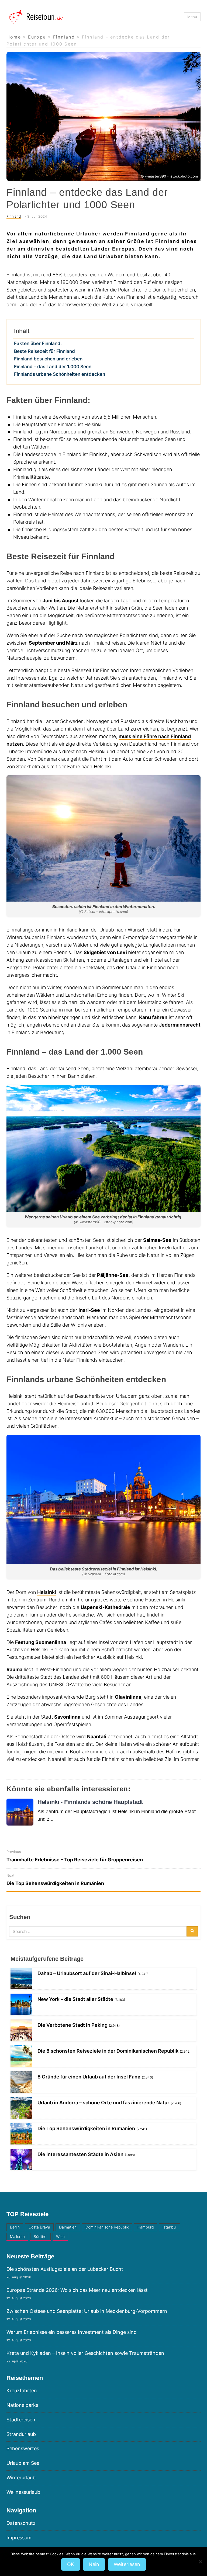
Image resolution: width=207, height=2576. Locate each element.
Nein (94, 2564)
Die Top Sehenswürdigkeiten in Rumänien (86, 2128)
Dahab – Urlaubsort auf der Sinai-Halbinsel (87, 1973)
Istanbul (170, 2227)
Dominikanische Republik (107, 2227)
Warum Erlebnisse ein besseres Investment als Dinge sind (72, 2332)
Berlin (15, 2227)
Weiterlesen (127, 2564)
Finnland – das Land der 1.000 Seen (53, 366)
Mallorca (17, 2236)
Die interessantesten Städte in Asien (80, 2154)
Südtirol (40, 2236)
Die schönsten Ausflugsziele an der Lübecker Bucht (65, 2269)
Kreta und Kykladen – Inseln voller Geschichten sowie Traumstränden (85, 2353)
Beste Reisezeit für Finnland (44, 351)
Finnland (14, 216)
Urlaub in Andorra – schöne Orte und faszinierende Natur (103, 2103)
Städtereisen (21, 2420)
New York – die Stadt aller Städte (75, 1999)
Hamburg (146, 2227)
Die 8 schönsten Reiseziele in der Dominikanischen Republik (108, 2051)
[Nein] (200, 2562)
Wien (60, 2236)
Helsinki (47, 1592)
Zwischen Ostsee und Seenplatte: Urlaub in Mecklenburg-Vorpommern (87, 2311)
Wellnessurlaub (23, 2492)
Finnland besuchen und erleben (48, 359)
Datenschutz (21, 2523)
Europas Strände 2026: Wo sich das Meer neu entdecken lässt (77, 2290)
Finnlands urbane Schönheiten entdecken (60, 374)
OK (71, 2564)
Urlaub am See (23, 2463)
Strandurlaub (21, 2434)
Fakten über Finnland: (38, 343)
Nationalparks (22, 2405)
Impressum (19, 2538)
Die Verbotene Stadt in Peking (73, 2025)
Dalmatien (68, 2227)
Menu (192, 17)
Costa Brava (39, 2227)
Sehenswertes (23, 2448)
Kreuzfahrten (22, 2391)
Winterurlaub (21, 2478)
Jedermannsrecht (180, 1025)
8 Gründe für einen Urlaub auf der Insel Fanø (89, 2077)
